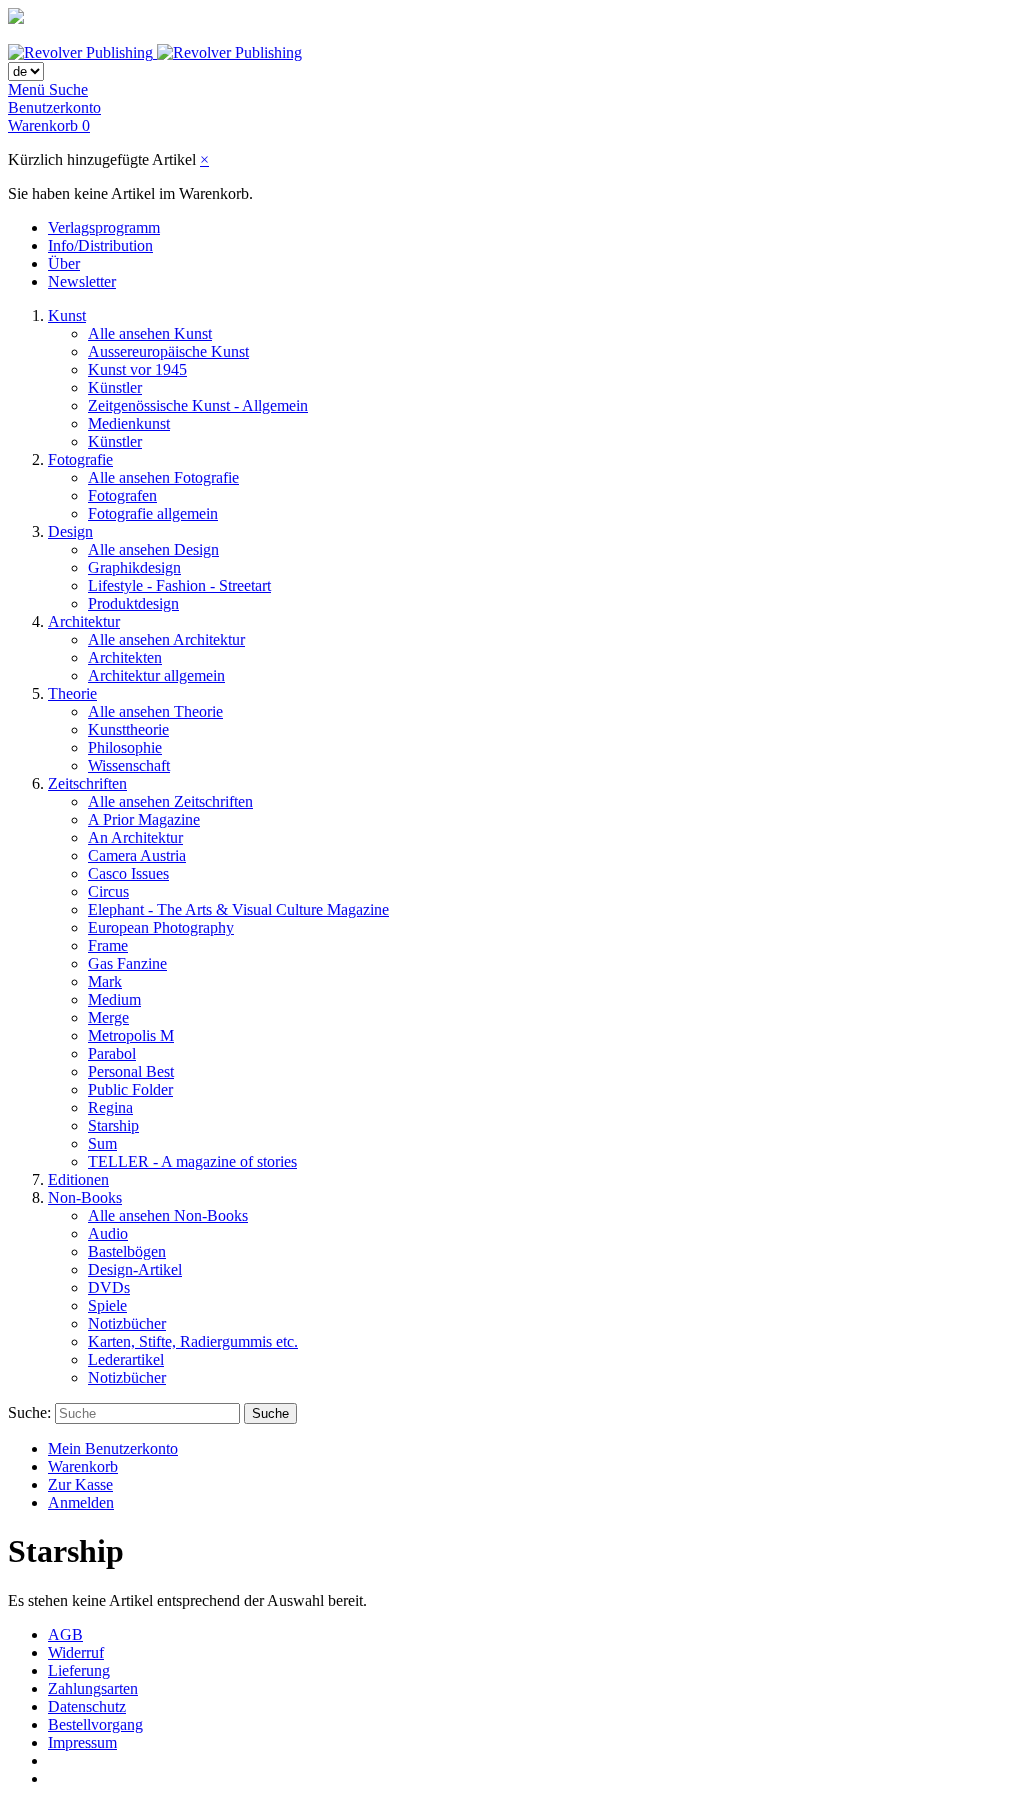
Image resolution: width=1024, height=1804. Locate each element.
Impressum (82, 1742)
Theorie (72, 693)
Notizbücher (127, 1323)
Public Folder (130, 1089)
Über (64, 263)
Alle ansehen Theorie (155, 711)
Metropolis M (131, 1035)
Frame (108, 945)
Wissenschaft (129, 765)
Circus (108, 891)
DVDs (109, 1287)
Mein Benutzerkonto (113, 1448)
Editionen (78, 1179)
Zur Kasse (80, 1484)
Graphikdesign (134, 567)
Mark (105, 981)
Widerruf (76, 1652)
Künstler (115, 387)
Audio (108, 1233)
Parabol (112, 1053)
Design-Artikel (135, 1269)
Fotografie (80, 459)
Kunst (67, 315)
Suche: (29, 1412)
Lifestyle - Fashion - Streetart (179, 585)
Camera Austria (137, 855)
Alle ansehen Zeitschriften (170, 801)
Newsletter (82, 281)
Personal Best (131, 1071)
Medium (114, 999)
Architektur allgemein (156, 675)
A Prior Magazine (144, 819)
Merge (108, 1017)
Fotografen (122, 495)
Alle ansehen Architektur (166, 639)
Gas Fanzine (127, 963)
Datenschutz (87, 1706)
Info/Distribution (100, 245)
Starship (113, 1125)
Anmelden (81, 1502)
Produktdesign (133, 603)
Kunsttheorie (128, 729)
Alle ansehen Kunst (150, 333)
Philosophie (125, 747)
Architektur (84, 621)
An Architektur (135, 837)
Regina (110, 1107)
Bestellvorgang (95, 1724)
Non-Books (85, 1197)
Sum (102, 1143)
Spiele (107, 1305)
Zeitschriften (87, 783)
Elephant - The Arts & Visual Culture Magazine (238, 909)
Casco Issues (128, 873)
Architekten (125, 657)
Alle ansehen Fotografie (163, 477)
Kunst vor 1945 (137, 369)
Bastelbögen (127, 1251)
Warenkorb (83, 1466)
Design (70, 531)
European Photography (161, 927)
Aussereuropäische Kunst (168, 351)
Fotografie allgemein (153, 513)
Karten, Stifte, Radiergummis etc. (193, 1341)
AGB (65, 1634)
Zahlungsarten (93, 1688)
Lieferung (79, 1670)
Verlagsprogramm (104, 227)
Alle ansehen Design (153, 549)
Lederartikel (126, 1359)
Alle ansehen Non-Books (168, 1215)
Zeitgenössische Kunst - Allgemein (198, 405)
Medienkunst (129, 423)
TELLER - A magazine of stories (192, 1161)
